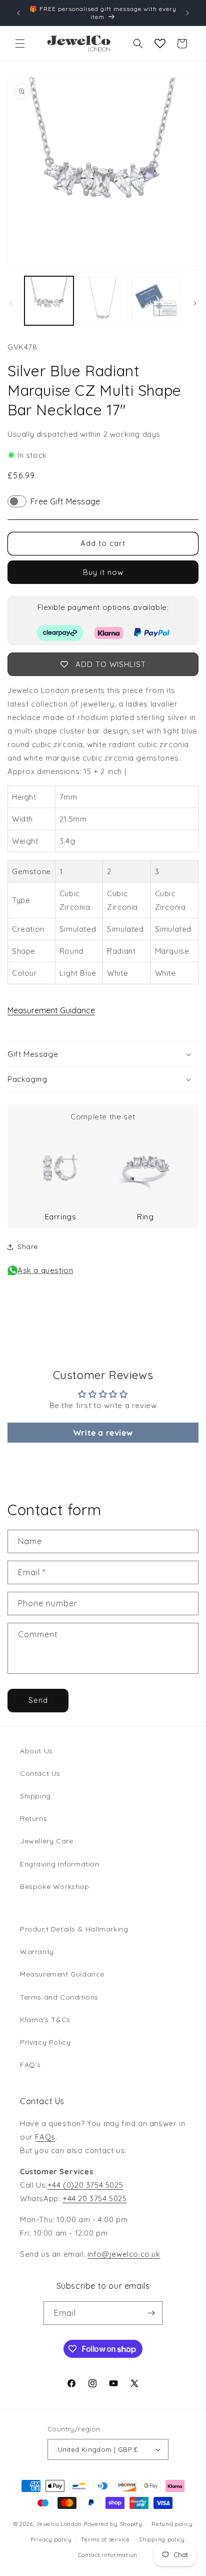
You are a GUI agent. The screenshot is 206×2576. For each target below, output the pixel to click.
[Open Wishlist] (160, 44)
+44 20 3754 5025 (95, 2198)
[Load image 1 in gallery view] (49, 301)
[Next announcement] (187, 13)
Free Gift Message (65, 501)
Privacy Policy (45, 2042)
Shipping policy (162, 2539)
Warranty (37, 1952)
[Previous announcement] (18, 13)
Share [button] (28, 1246)
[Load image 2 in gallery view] (103, 301)
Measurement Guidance (51, 1010)
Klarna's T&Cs (45, 2020)
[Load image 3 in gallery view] (156, 301)
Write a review (103, 1433)
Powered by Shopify (113, 2524)
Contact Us (40, 1773)
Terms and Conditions (59, 1997)
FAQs (45, 2137)
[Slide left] (11, 303)
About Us (36, 1751)
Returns (33, 1818)
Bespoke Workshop (55, 1886)
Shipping (35, 1796)
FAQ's (30, 2065)
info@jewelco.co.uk (124, 2254)
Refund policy (172, 2524)
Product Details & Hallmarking (74, 1929)
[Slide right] (195, 303)
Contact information (108, 2555)
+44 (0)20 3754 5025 (85, 2185)
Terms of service (105, 2539)
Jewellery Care (46, 1841)
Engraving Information (60, 1864)
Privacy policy (51, 2539)
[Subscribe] (151, 2313)
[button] (20, 44)
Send (38, 1700)
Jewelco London (59, 2524)
